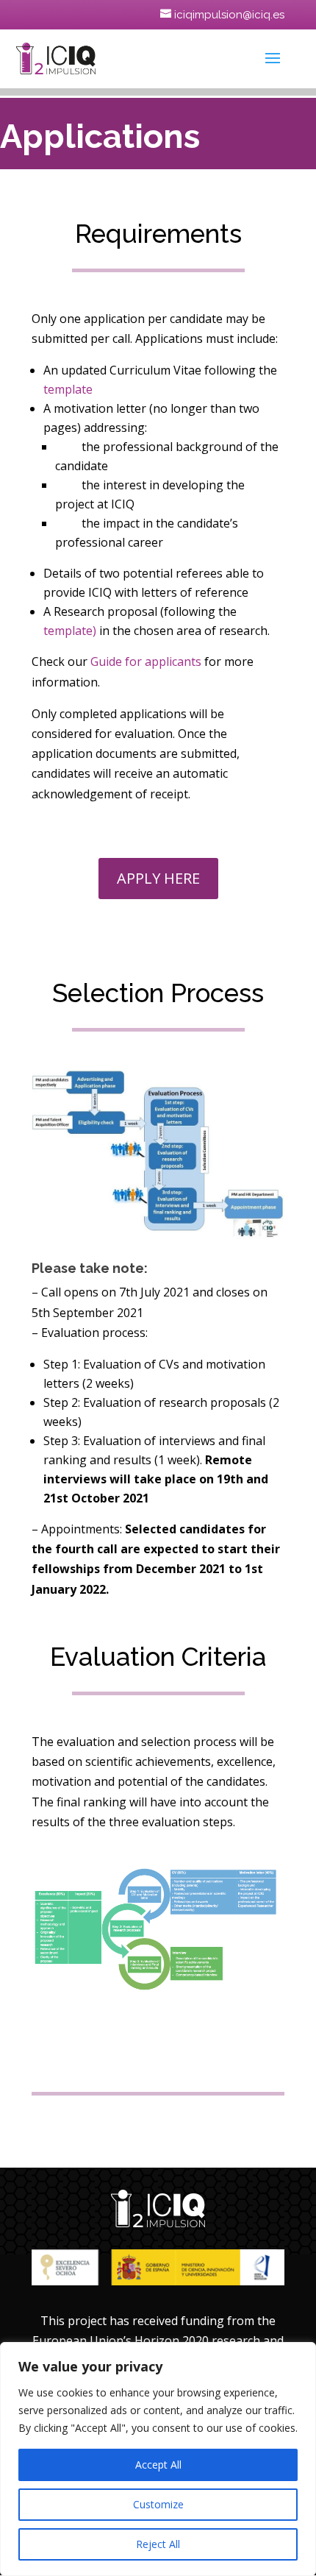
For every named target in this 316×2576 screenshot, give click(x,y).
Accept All (158, 2465)
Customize (158, 2504)
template (68, 389)
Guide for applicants (146, 661)
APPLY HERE (158, 878)
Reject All (158, 2544)
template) (70, 631)
